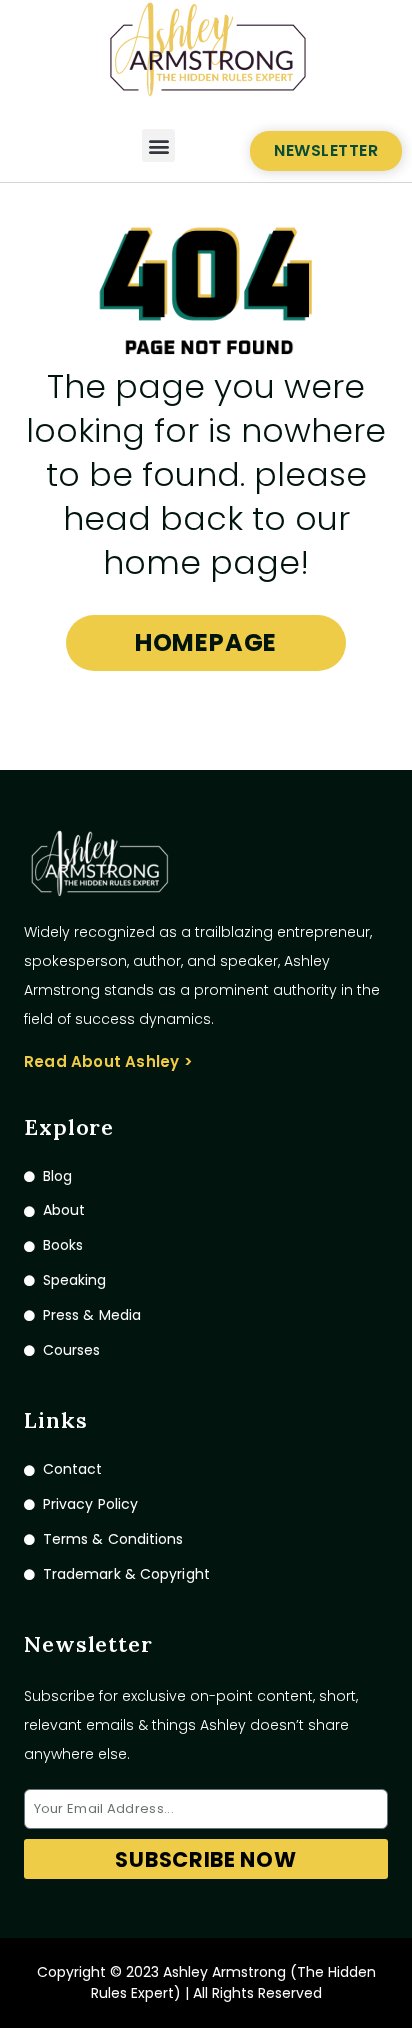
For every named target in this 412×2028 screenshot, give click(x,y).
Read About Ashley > (108, 1061)
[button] (158, 145)
